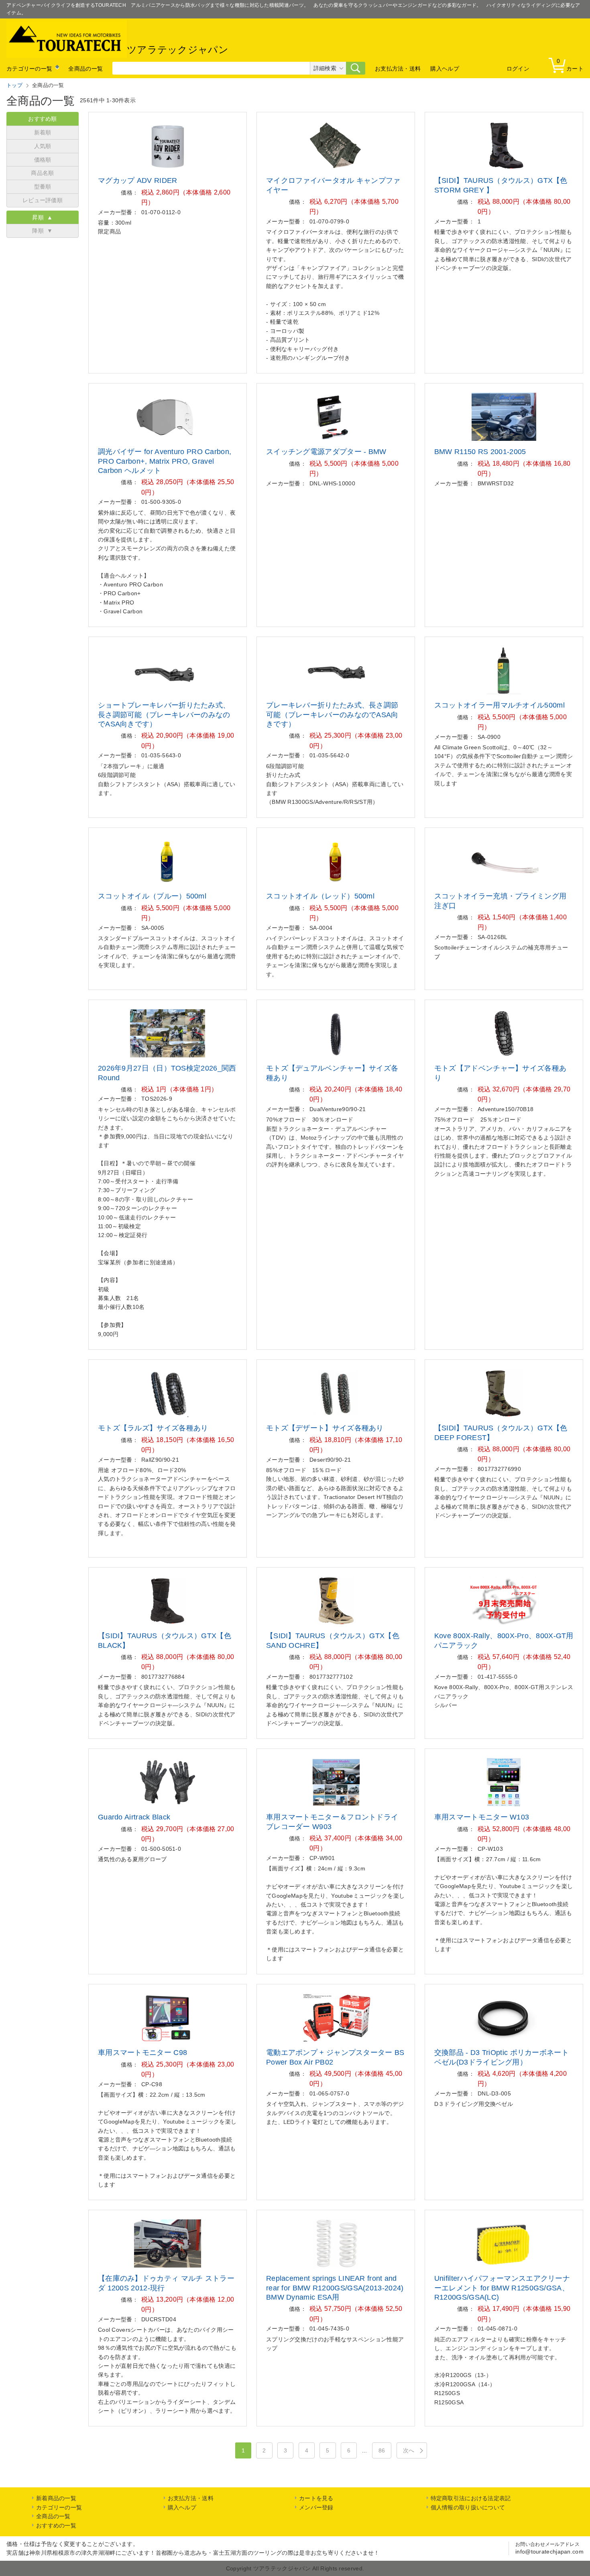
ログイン (518, 69)
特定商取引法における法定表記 (471, 2498)
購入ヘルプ (445, 69)
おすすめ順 (43, 119)
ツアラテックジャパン (178, 50)
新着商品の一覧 (56, 2498)
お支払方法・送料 (398, 69)
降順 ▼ (43, 231)
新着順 (43, 132)
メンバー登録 (316, 2507)
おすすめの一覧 (56, 2525)
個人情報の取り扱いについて (468, 2507)
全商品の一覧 (85, 69)
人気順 (43, 146)
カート (570, 65)
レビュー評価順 (43, 200)
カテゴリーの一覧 (29, 69)
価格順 (43, 160)
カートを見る (316, 2498)
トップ (14, 85)
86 (382, 2450)
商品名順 (42, 173)
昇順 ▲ (43, 217)
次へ (409, 2450)
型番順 (43, 187)
